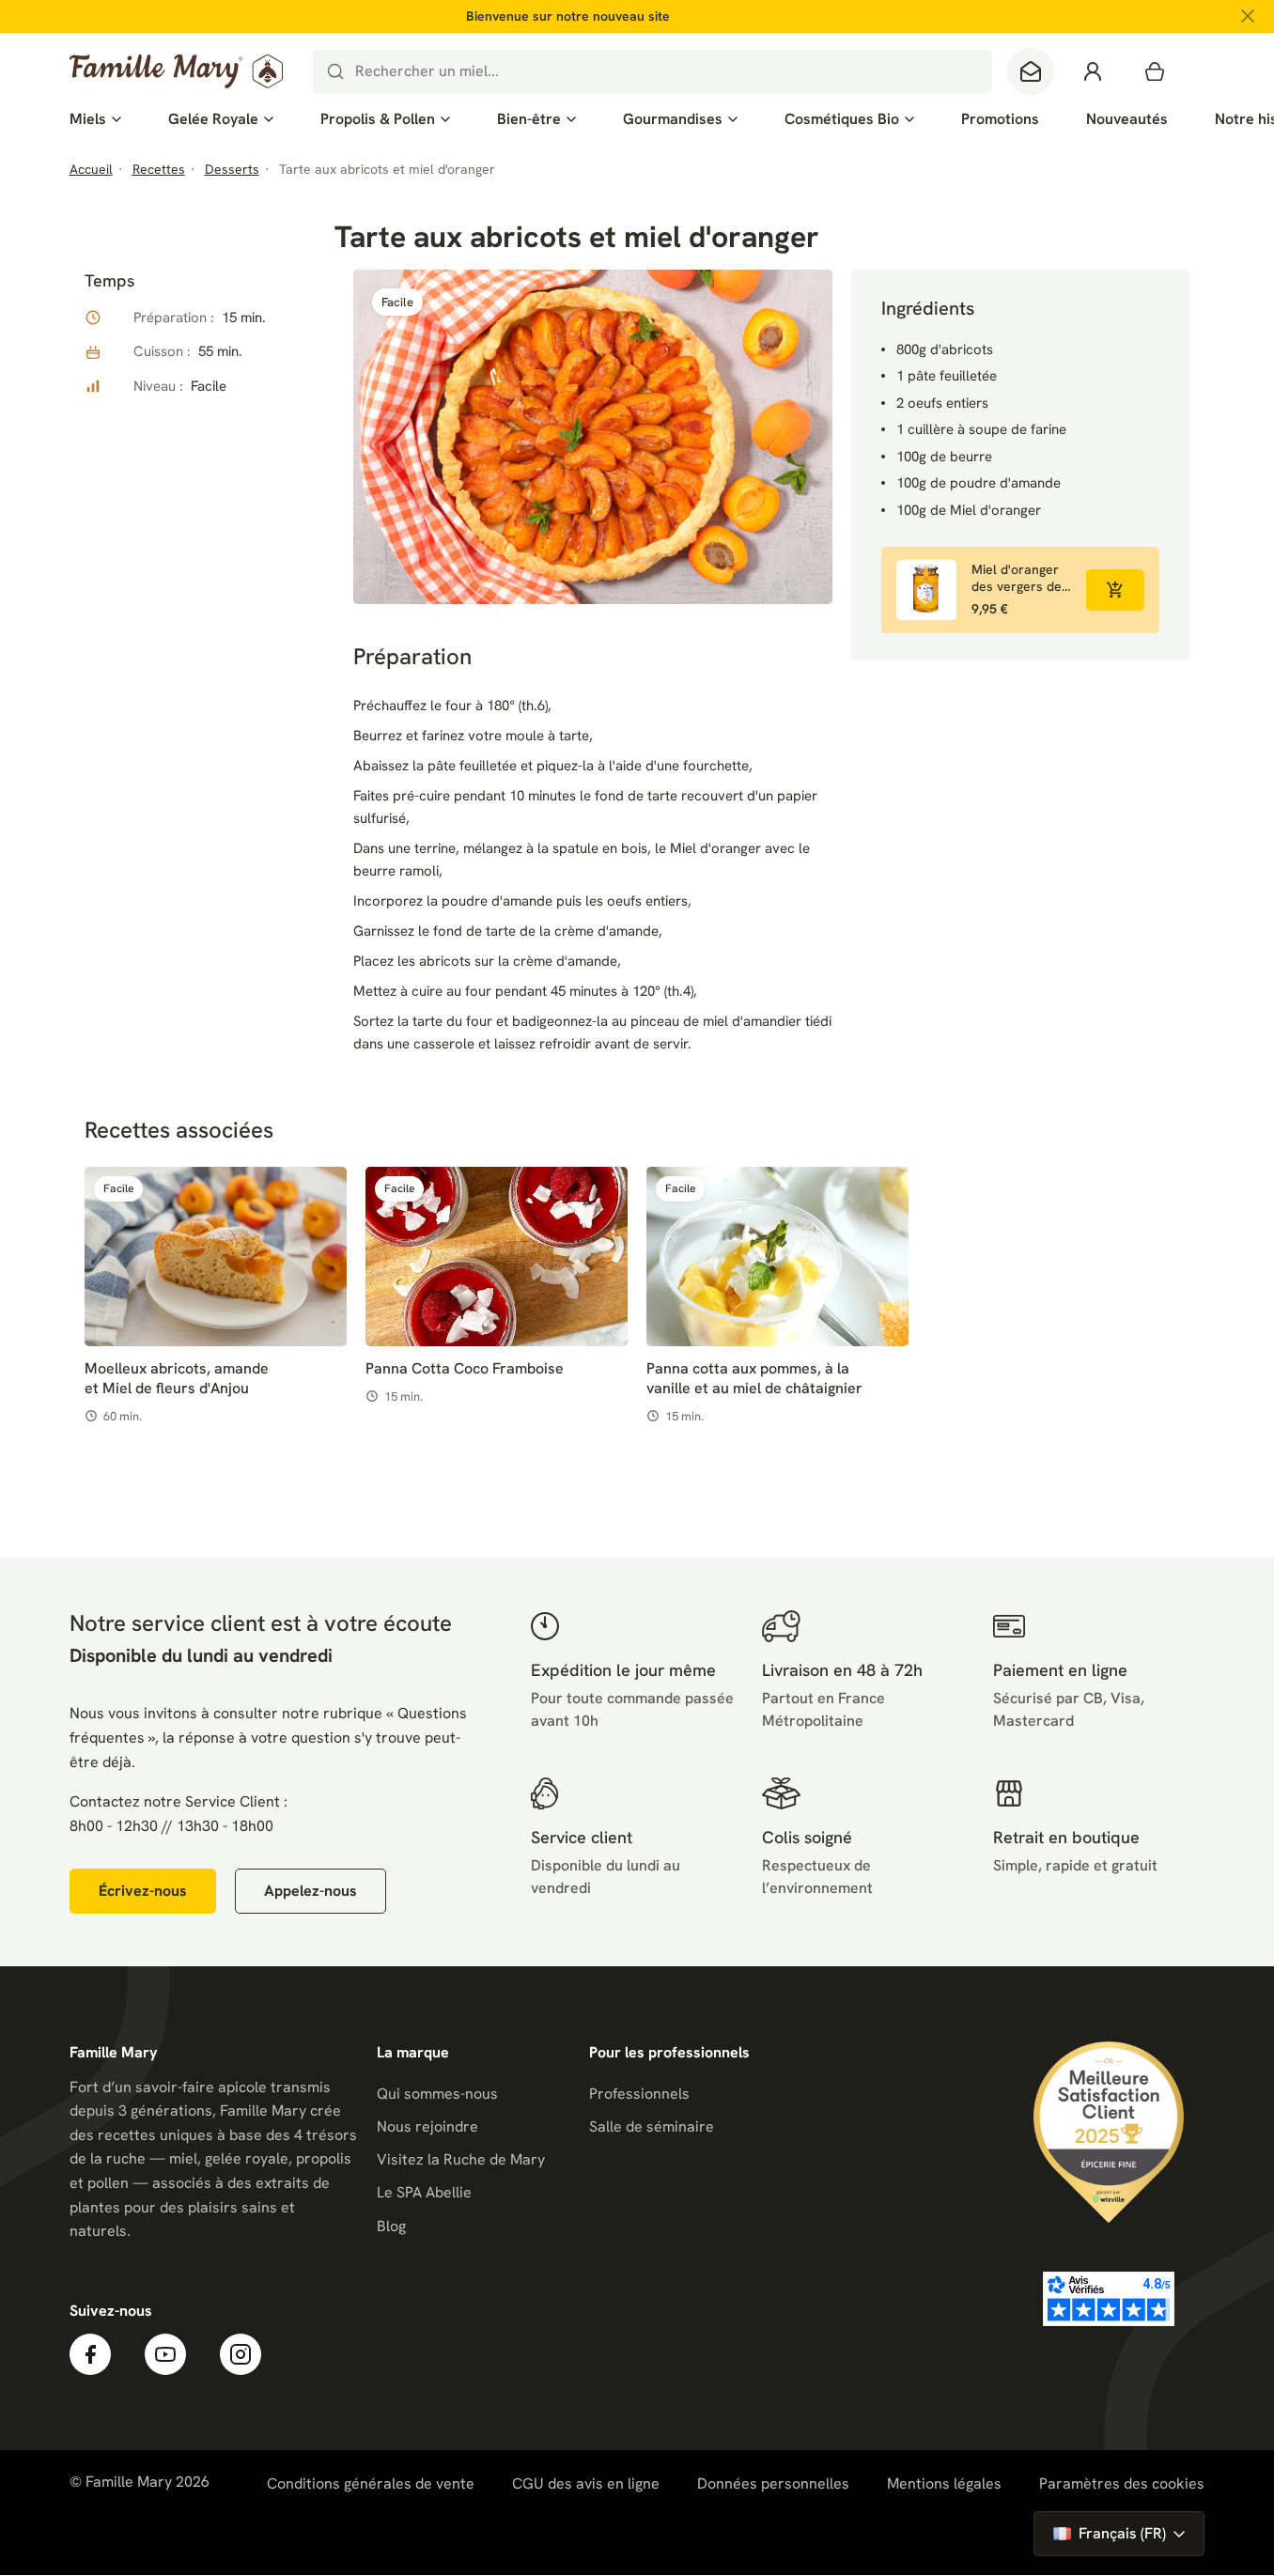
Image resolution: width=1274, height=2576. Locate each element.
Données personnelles (773, 2483)
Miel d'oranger (715, 848)
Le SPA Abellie (424, 2192)
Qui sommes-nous (437, 2094)
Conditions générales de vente (371, 2483)
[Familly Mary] (176, 71)
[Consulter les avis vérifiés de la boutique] (1109, 2299)
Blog (391, 2226)
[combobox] (653, 71)
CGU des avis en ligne (586, 2483)
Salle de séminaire (652, 2126)
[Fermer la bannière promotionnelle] (1248, 16)
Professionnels (639, 2094)
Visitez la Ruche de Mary (461, 2159)
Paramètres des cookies (1122, 2484)
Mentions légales (944, 2483)
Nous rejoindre (427, 2126)
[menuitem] (95, 119)
